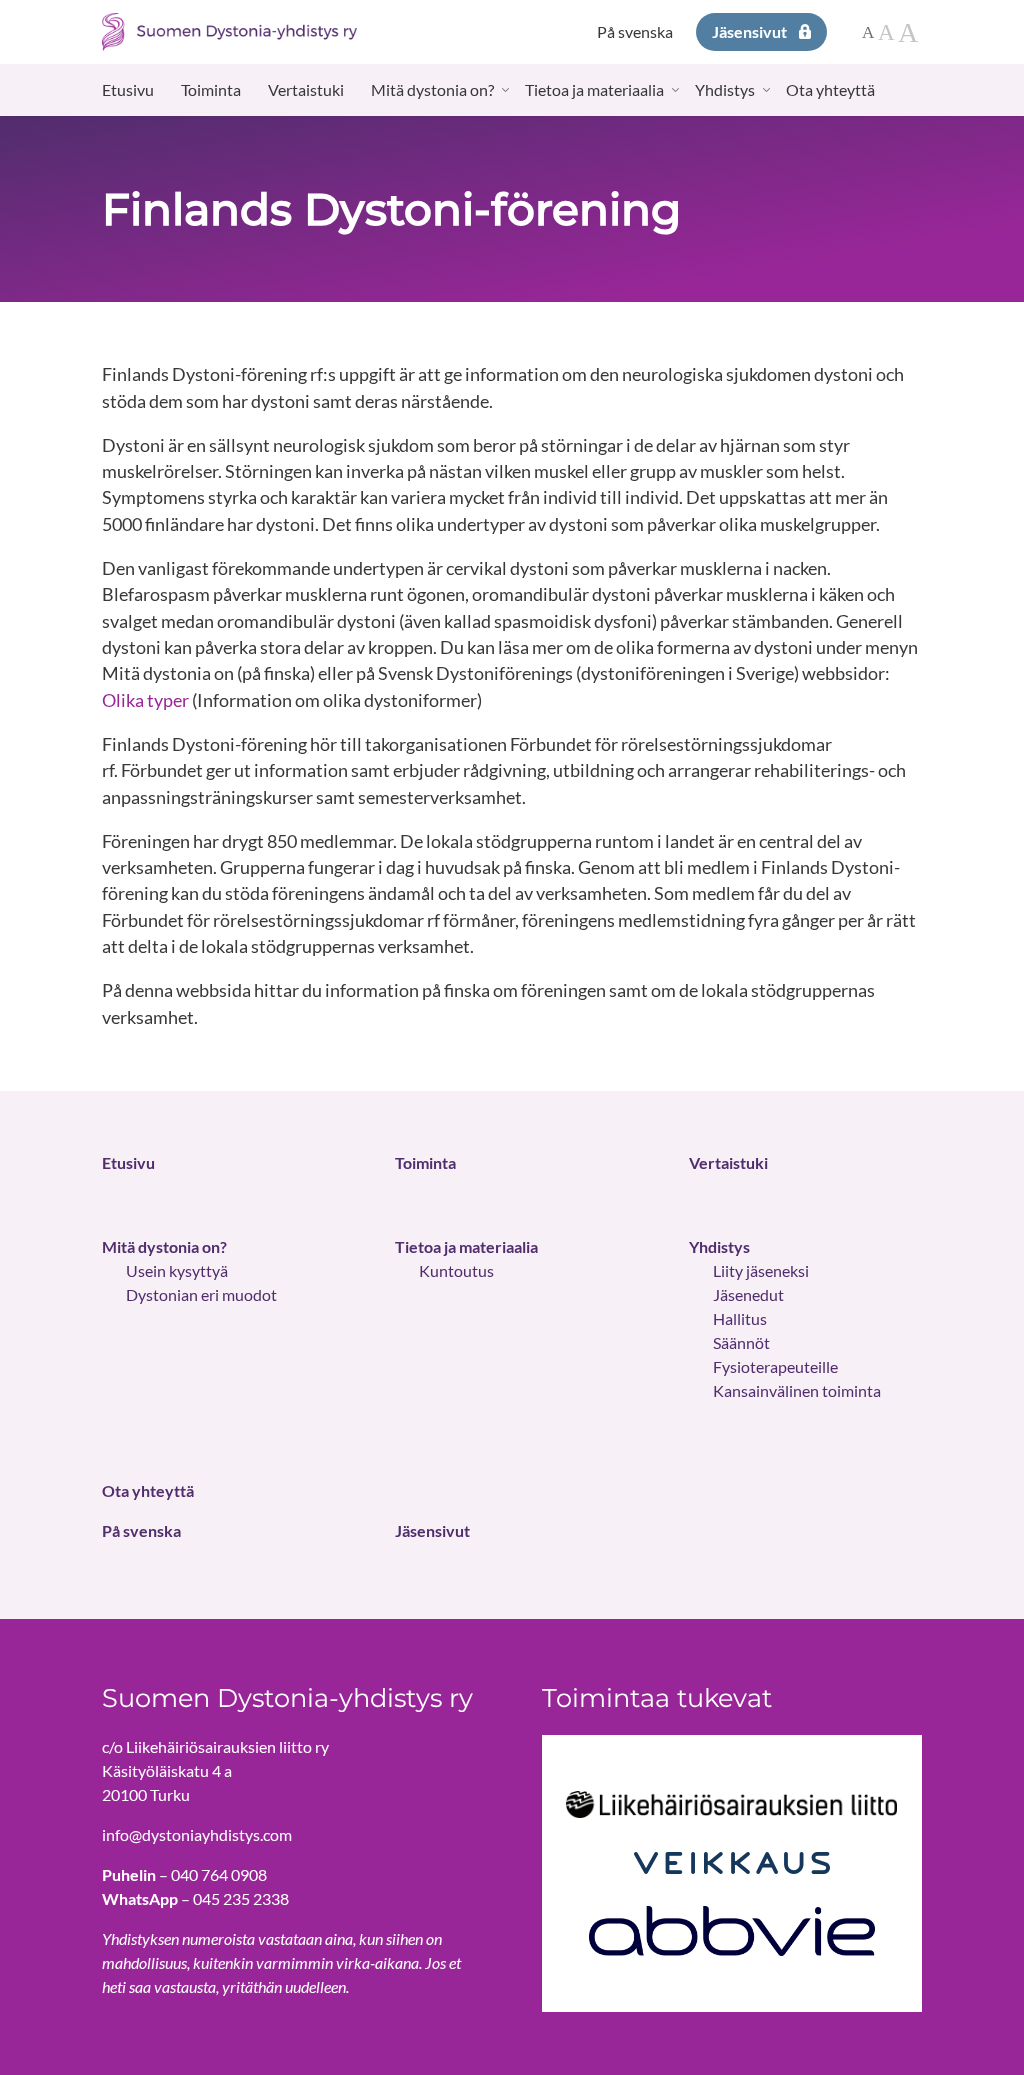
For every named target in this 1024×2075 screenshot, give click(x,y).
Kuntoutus (456, 1270)
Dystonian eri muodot (201, 1294)
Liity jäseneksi (761, 1270)
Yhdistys (725, 89)
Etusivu (128, 89)
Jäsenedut (748, 1294)
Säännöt (741, 1342)
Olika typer (145, 700)
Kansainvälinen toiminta (797, 1390)
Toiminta (211, 89)
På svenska (635, 31)
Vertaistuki (306, 89)
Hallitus (740, 1318)
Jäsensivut (749, 31)
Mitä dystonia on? (432, 89)
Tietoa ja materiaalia (594, 89)
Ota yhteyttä (830, 89)
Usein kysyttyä (177, 1270)
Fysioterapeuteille (775, 1366)
